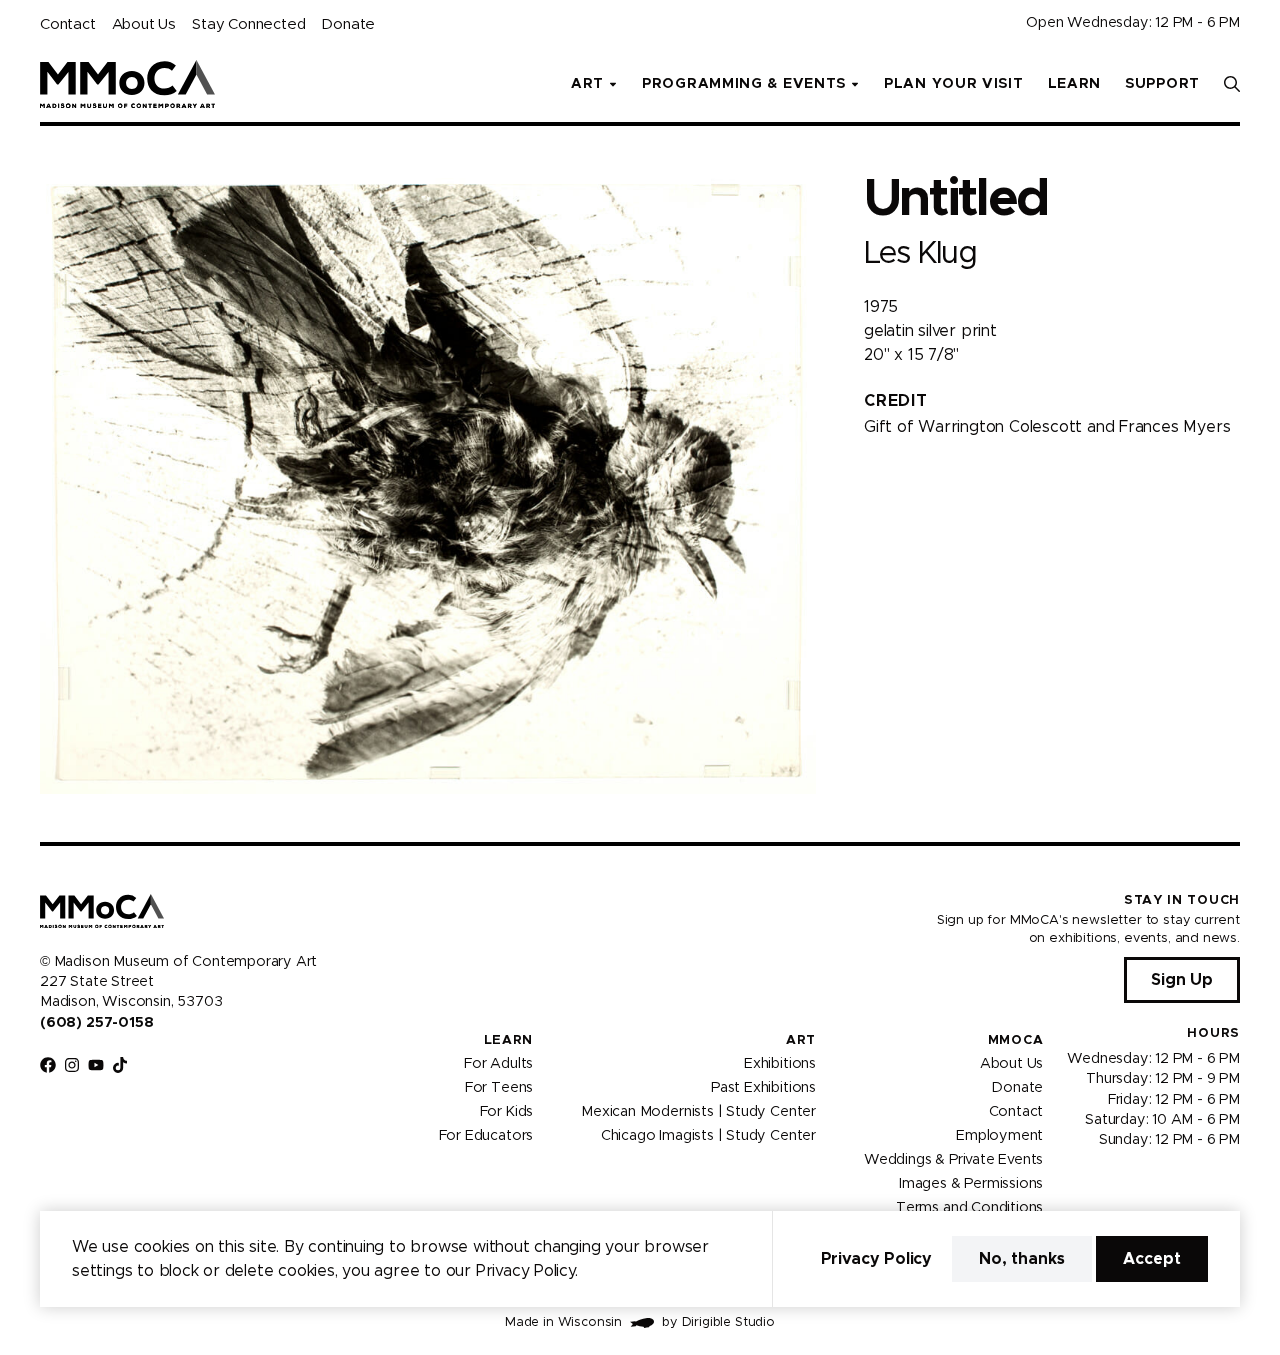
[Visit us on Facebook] (48, 1065)
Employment (999, 1136)
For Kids (507, 1112)
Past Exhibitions (763, 1088)
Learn (1075, 84)
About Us (144, 24)
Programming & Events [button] (744, 84)
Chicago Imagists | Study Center (708, 1136)
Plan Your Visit (954, 84)
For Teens (499, 1088)
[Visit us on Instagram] (72, 1065)
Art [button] (587, 84)
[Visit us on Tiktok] (120, 1065)
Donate (348, 24)
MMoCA (1016, 1040)
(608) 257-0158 (96, 1023)
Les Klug (920, 253)
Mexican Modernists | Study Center (698, 1112)
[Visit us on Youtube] (96, 1065)
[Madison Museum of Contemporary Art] (127, 84)
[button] (1232, 84)
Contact (68, 24)
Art (801, 1040)
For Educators (486, 1136)
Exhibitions (780, 1064)
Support (1162, 84)
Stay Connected (248, 24)
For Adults (498, 1064)
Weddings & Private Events (953, 1160)
